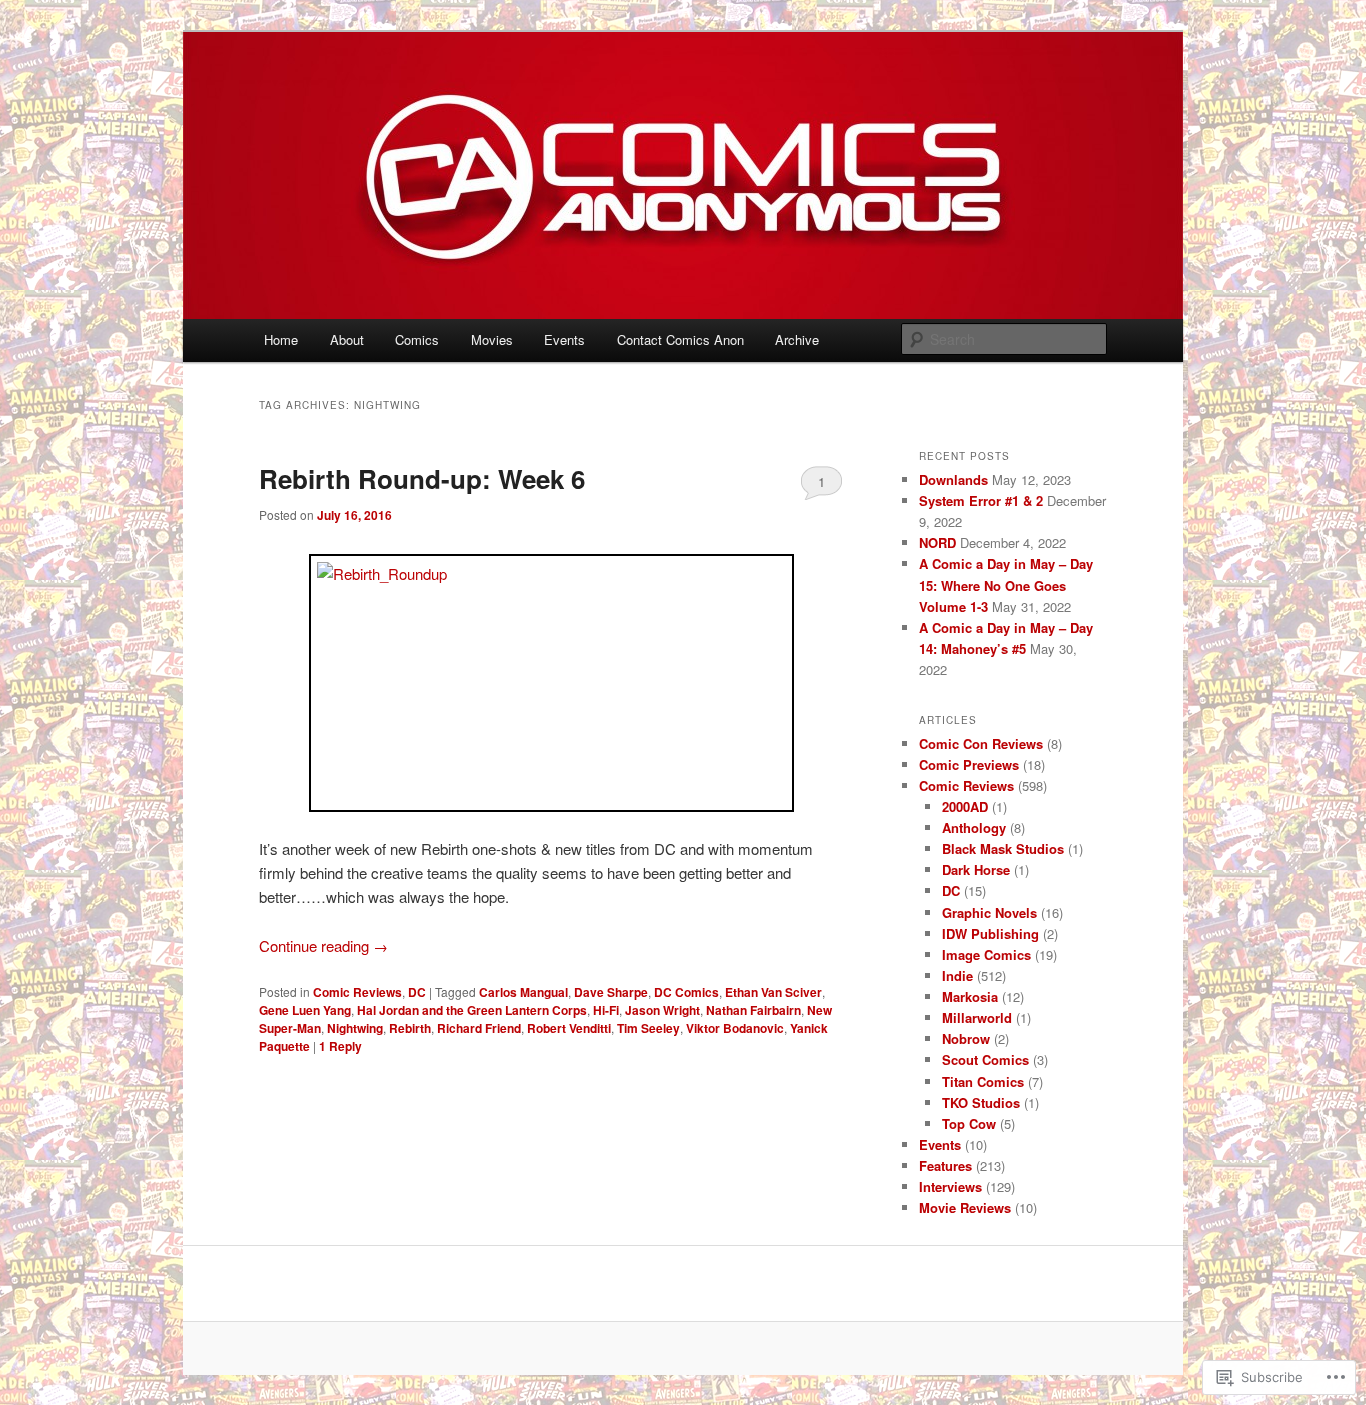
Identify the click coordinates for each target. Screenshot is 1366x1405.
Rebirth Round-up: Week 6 (422, 478)
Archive (797, 339)
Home (281, 339)
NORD (937, 542)
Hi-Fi (606, 1010)
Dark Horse (976, 869)
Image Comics (986, 954)
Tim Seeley (648, 1028)
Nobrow (966, 1038)
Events (564, 339)
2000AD (965, 806)
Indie (957, 975)
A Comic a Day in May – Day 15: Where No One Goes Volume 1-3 (1006, 584)
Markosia (970, 996)
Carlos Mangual (523, 992)
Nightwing (355, 1028)
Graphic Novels (989, 912)
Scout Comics (985, 1059)
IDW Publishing (990, 933)
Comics (417, 339)
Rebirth (410, 1028)
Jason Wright (662, 1010)
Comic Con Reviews (981, 743)
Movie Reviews (965, 1207)
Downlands (953, 479)
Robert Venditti (569, 1028)
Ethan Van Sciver (773, 992)
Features (945, 1165)
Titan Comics (983, 1081)
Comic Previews (969, 764)
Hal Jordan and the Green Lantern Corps (472, 1010)
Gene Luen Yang (305, 1010)
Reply (340, 1046)
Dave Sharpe (611, 992)
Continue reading (323, 945)
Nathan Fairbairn (753, 1010)
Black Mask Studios (1003, 848)
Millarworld (977, 1017)
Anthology (974, 827)
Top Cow (969, 1123)
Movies (492, 339)
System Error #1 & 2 (981, 500)
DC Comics (686, 992)
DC (417, 992)
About (347, 339)
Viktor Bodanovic (735, 1028)
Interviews (950, 1186)
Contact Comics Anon (680, 339)
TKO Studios (981, 1102)
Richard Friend (479, 1028)
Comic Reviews (357, 992)
